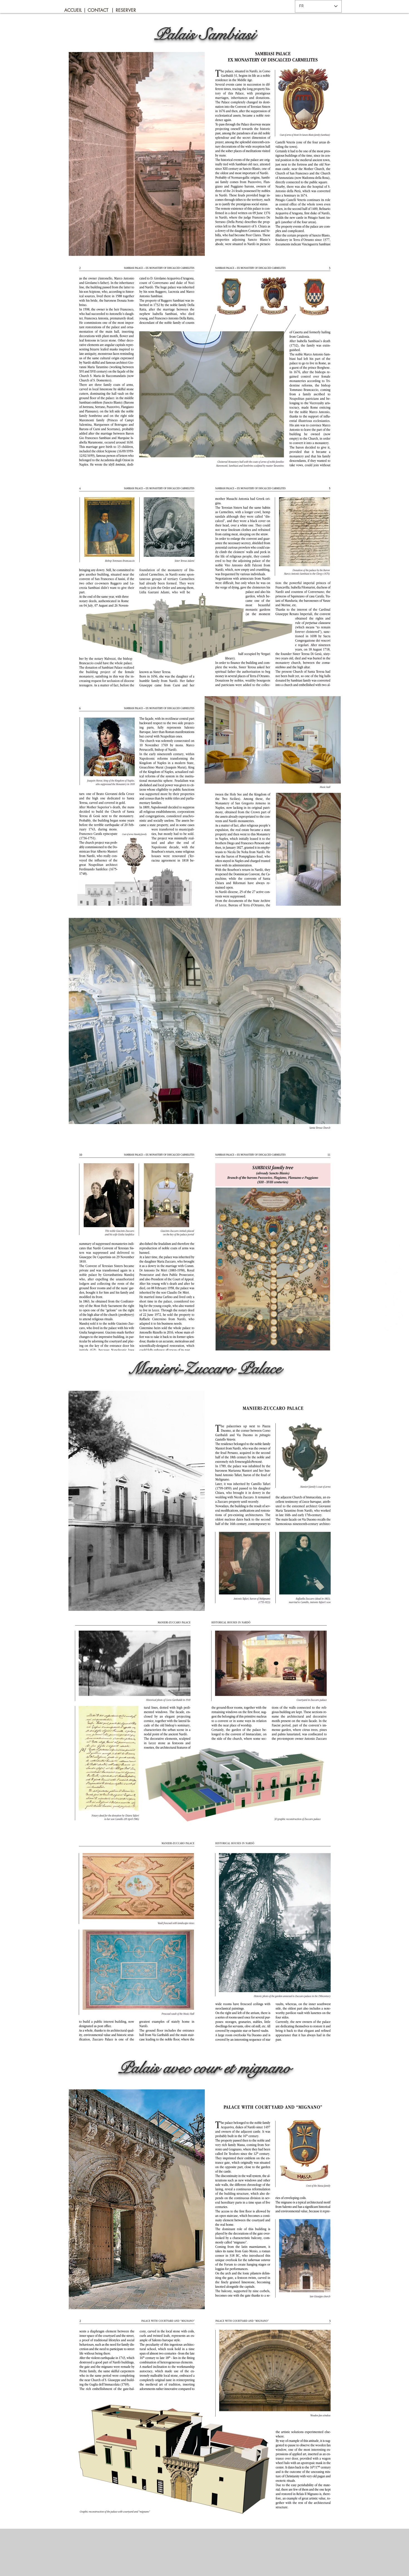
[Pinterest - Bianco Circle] (394, 1255)
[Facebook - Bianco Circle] (394, 1299)
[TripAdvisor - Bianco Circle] (394, 1277)
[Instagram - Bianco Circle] (394, 1322)
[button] (85, 10)
